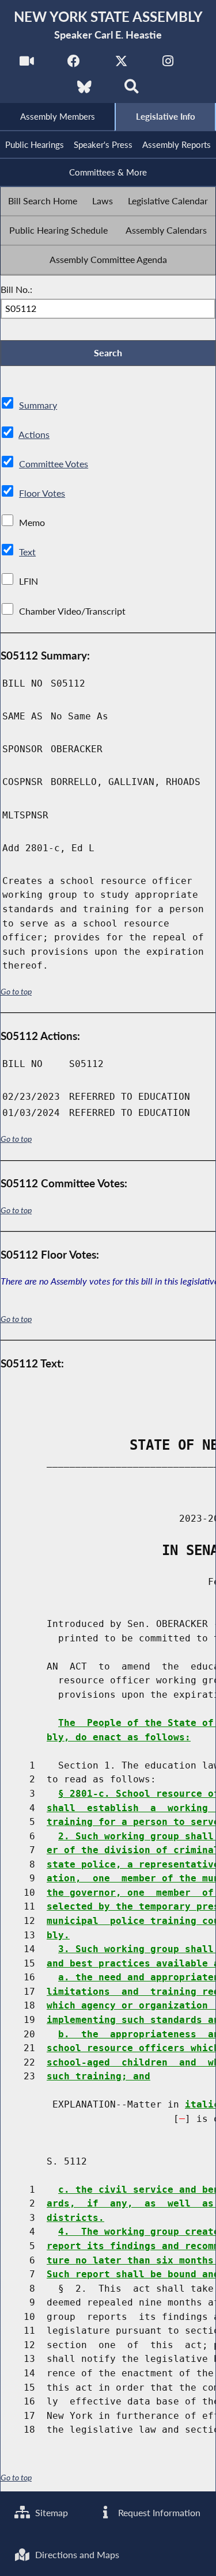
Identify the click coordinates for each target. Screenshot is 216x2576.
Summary (38, 405)
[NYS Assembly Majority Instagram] (168, 64)
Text (27, 552)
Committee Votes (54, 464)
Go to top (16, 992)
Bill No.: (16, 289)
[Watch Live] (27, 64)
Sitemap (50, 2512)
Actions (34, 434)
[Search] (132, 90)
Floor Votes (42, 493)
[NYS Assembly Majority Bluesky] (84, 90)
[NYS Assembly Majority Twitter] (121, 64)
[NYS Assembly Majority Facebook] (74, 64)
